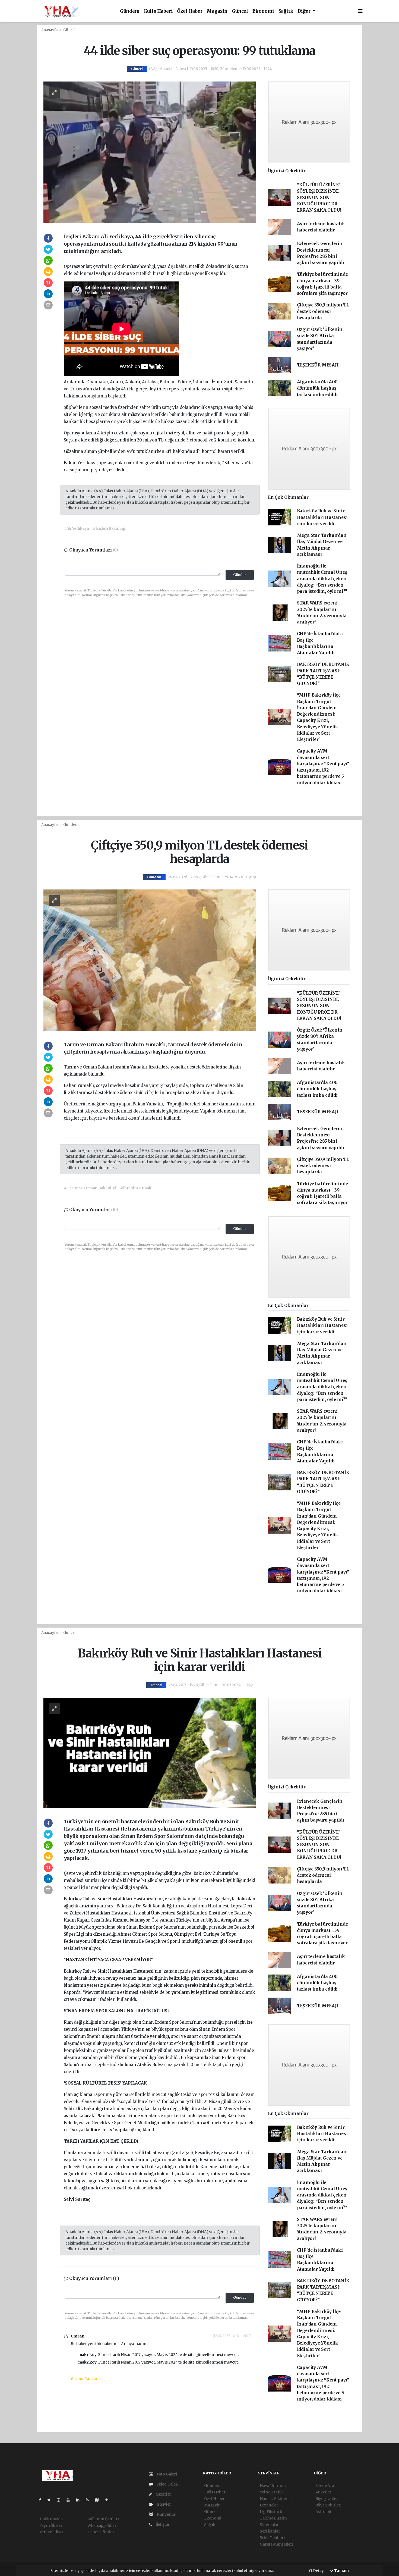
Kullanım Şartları (103, 2519)
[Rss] (89, 2500)
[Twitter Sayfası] (51, 2500)
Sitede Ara (325, 2486)
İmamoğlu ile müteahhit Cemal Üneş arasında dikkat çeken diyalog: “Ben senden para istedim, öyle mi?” (322, 579)
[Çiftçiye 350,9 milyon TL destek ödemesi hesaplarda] (150, 960)
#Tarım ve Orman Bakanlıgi (90, 1188)
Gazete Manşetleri (276, 2544)
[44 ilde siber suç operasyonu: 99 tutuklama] (150, 152)
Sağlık (286, 11)
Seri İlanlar (270, 2531)
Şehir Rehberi (272, 2538)
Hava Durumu (273, 2486)
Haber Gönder (101, 2532)
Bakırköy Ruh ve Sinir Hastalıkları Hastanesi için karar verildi (322, 517)
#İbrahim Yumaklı (137, 1188)
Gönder (240, 575)
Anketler (323, 2492)
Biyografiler (327, 2499)
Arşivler (163, 2504)
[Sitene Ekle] (109, 2500)
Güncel (240, 11)
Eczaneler (269, 2505)
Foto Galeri (166, 2474)
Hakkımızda (51, 2519)
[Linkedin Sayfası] (80, 2500)
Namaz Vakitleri (274, 2499)
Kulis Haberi (158, 11)
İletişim (162, 2524)
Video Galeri (167, 2484)
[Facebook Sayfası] (42, 2500)
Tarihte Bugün (273, 2518)
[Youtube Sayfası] (70, 2500)
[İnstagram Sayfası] (61, 2500)
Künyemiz (166, 2514)
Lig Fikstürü (271, 2512)
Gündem (130, 11)
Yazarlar (163, 2494)
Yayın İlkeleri (52, 2525)
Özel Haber (190, 11)
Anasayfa (50, 30)
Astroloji (323, 2512)
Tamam (341, 2571)
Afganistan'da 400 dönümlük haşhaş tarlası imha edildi (317, 388)
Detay (318, 2571)
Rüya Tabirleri (328, 2505)
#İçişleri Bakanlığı (110, 528)
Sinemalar (269, 2525)
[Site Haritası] (99, 2500)
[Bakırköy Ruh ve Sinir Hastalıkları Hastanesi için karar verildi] (150, 1753)
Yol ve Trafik (271, 2492)
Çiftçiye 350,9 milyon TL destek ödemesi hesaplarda (323, 311)
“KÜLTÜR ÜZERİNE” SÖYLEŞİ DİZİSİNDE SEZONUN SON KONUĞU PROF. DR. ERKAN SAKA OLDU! (319, 198)
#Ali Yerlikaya (76, 528)
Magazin (217, 11)
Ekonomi (263, 11)
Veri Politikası (52, 2532)
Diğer (305, 11)
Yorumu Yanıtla (84, 2379)
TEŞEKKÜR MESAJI (318, 365)
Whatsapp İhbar (102, 2525)
